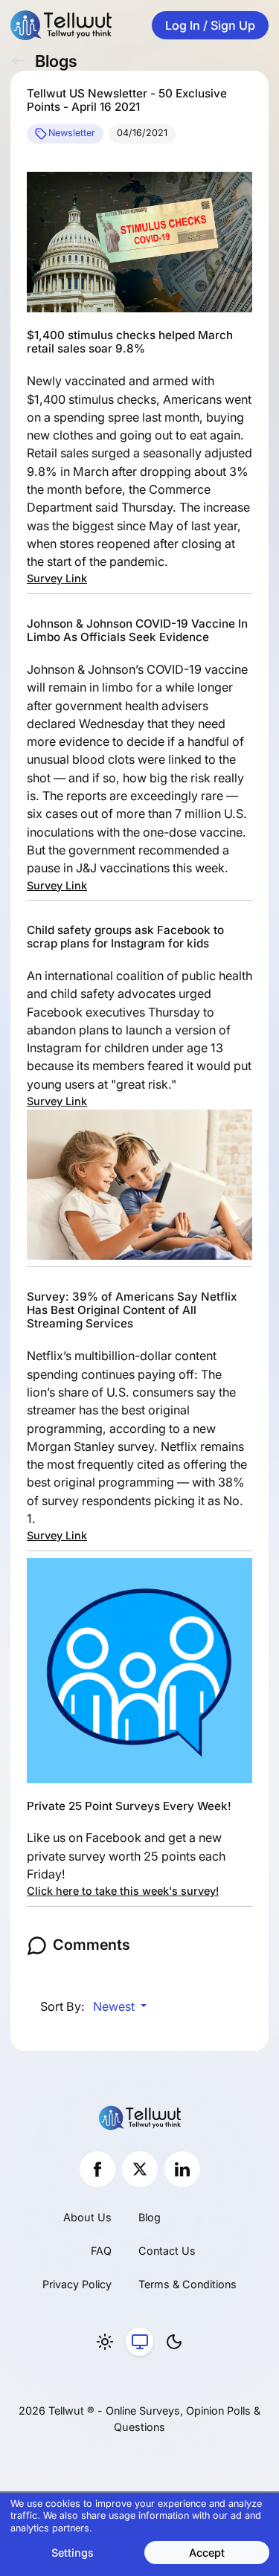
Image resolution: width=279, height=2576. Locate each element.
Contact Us (167, 2251)
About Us (87, 2217)
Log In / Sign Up (210, 25)
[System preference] (140, 2342)
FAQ (101, 2251)
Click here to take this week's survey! (123, 1891)
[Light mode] (105, 2342)
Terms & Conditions (187, 2284)
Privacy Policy (77, 2284)
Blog (150, 2217)
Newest (115, 2006)
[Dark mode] (174, 2342)
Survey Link (57, 578)
